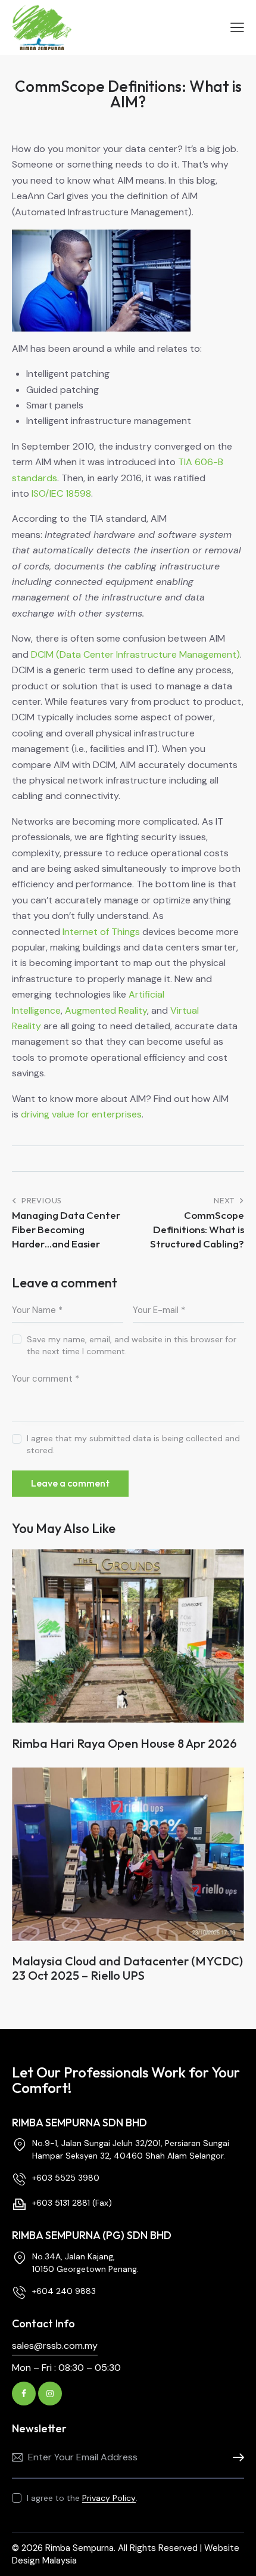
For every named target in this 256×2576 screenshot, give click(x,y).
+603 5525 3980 (66, 2178)
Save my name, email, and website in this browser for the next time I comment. (132, 1345)
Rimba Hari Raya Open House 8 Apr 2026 (124, 1744)
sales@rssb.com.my (55, 2346)
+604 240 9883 (64, 2291)
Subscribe (235, 2458)
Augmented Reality (106, 1010)
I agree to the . (82, 2498)
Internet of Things (101, 932)
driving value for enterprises (81, 1114)
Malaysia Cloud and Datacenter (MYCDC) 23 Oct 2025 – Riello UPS (127, 1968)
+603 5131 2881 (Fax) (72, 2203)
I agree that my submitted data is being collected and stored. (133, 1444)
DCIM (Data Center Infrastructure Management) (135, 654)
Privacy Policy (109, 2498)
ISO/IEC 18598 (61, 493)
